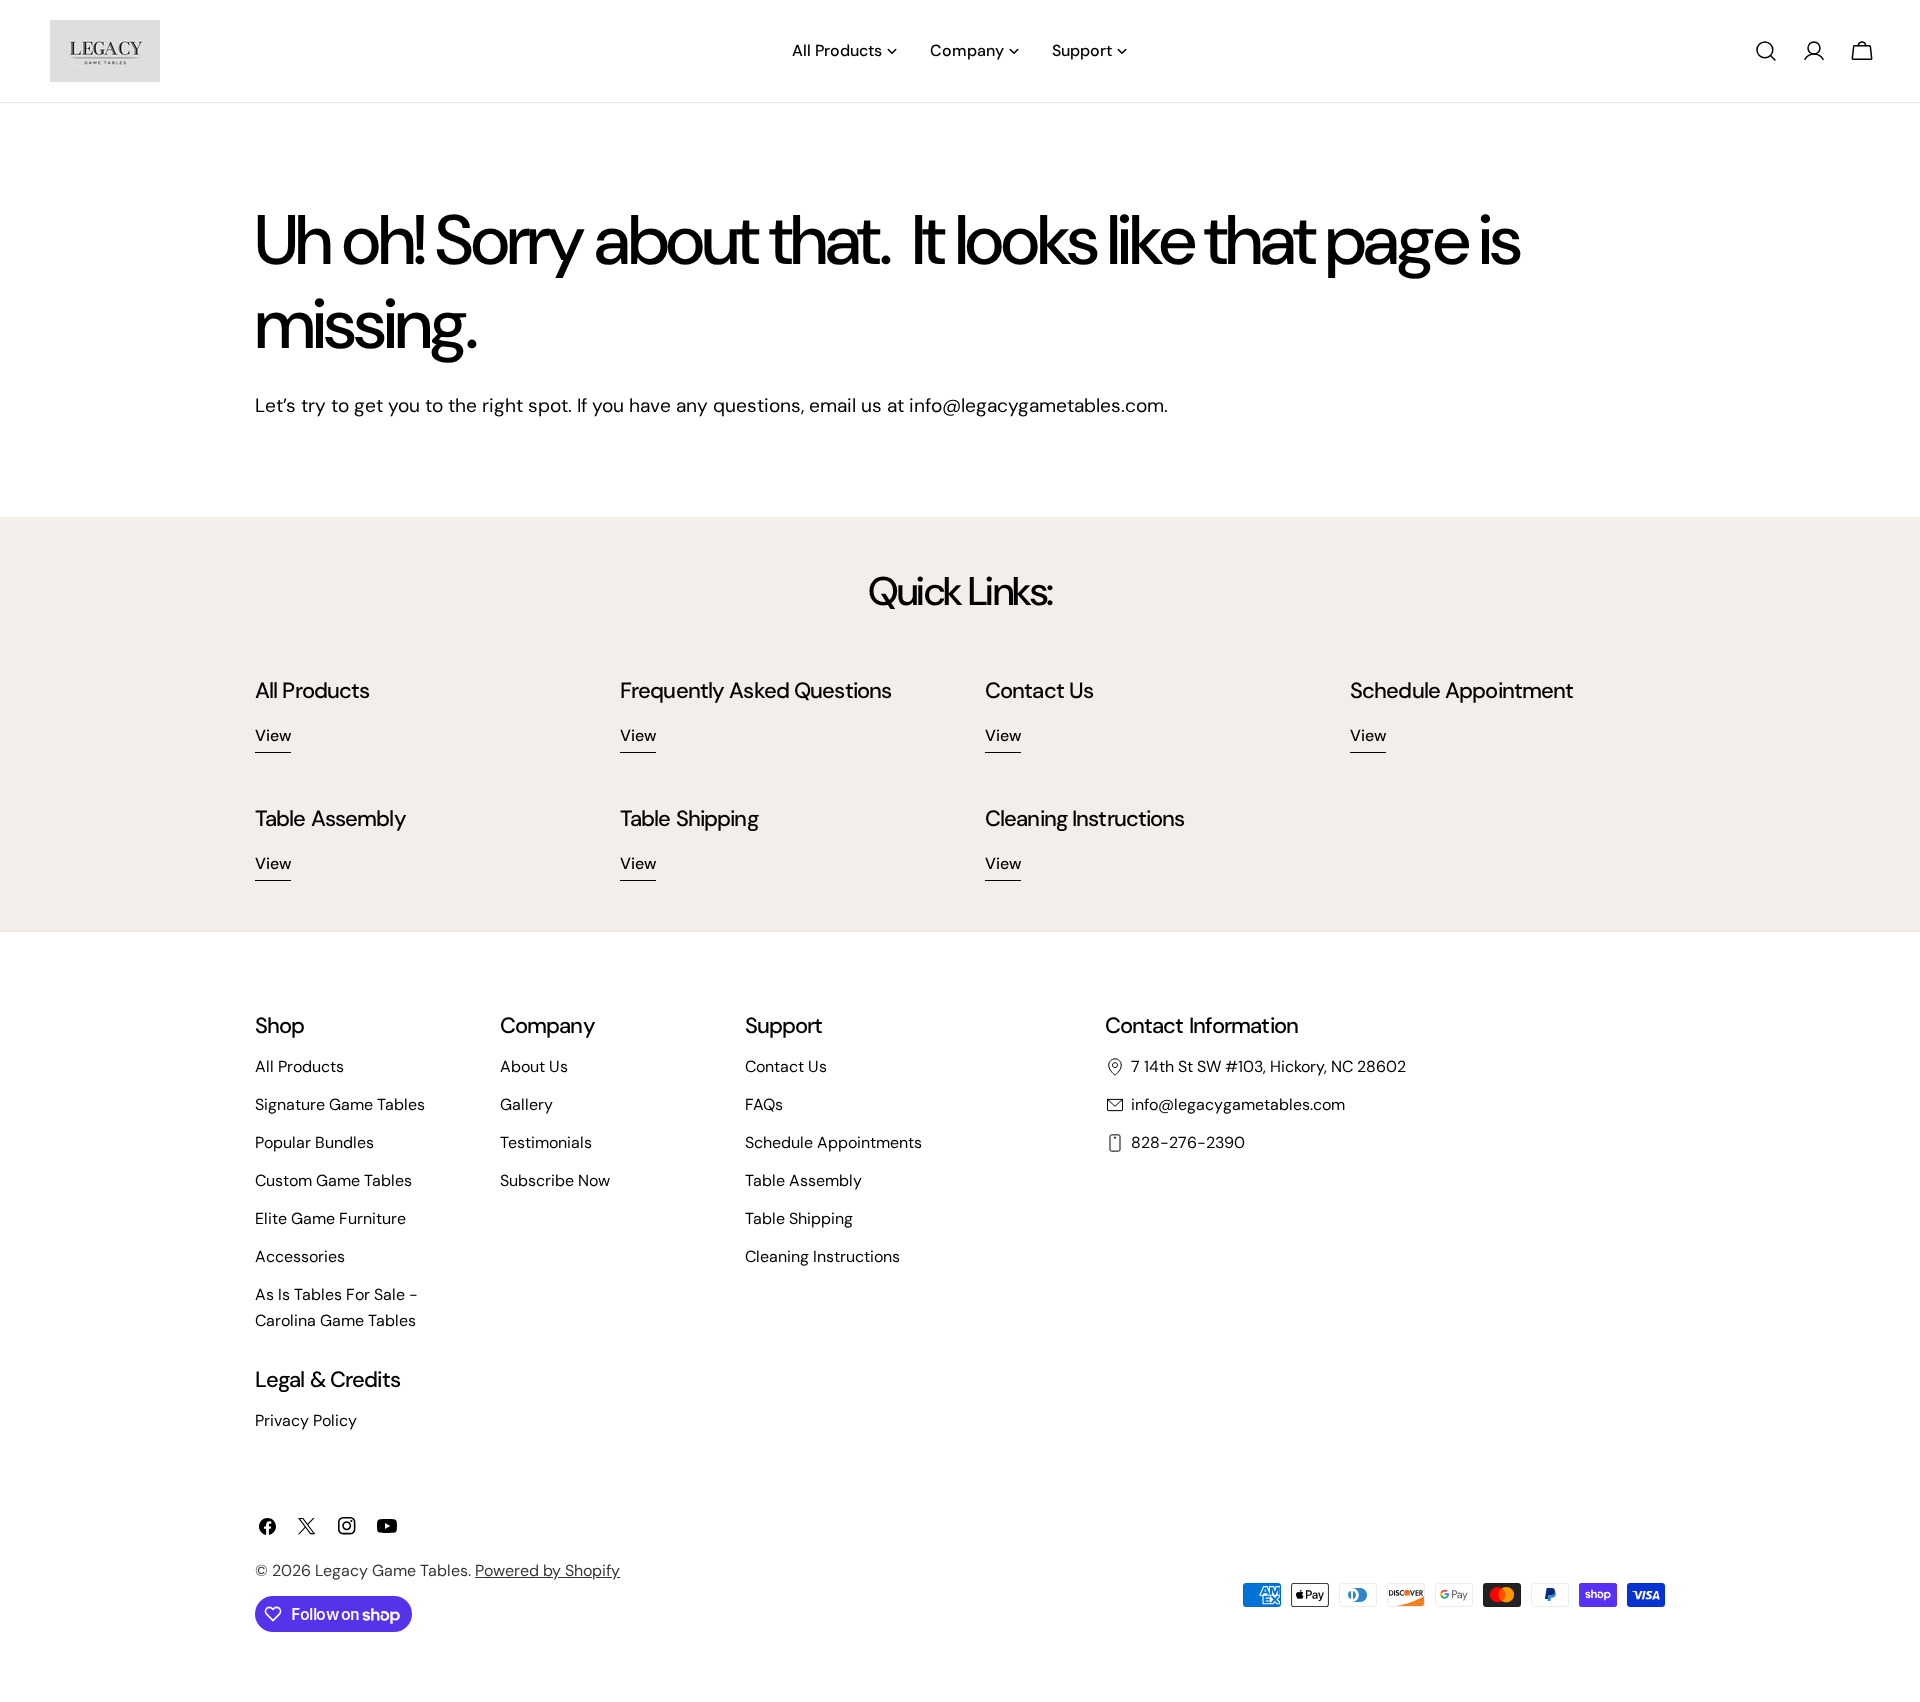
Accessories (300, 1256)
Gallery (526, 1104)
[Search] (1766, 51)
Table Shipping (799, 1218)
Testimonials (546, 1142)
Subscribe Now (555, 1180)
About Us (534, 1066)
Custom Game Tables (333, 1180)
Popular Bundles (314, 1142)
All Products (299, 1066)
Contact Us (786, 1066)
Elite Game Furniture (330, 1218)
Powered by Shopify (547, 1570)
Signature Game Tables (340, 1104)
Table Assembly (803, 1180)
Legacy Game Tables (391, 1570)
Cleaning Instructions (822, 1256)
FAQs (764, 1104)
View (273, 735)
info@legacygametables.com (1238, 1104)
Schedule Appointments (833, 1142)
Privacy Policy (306, 1420)
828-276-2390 (1188, 1142)
